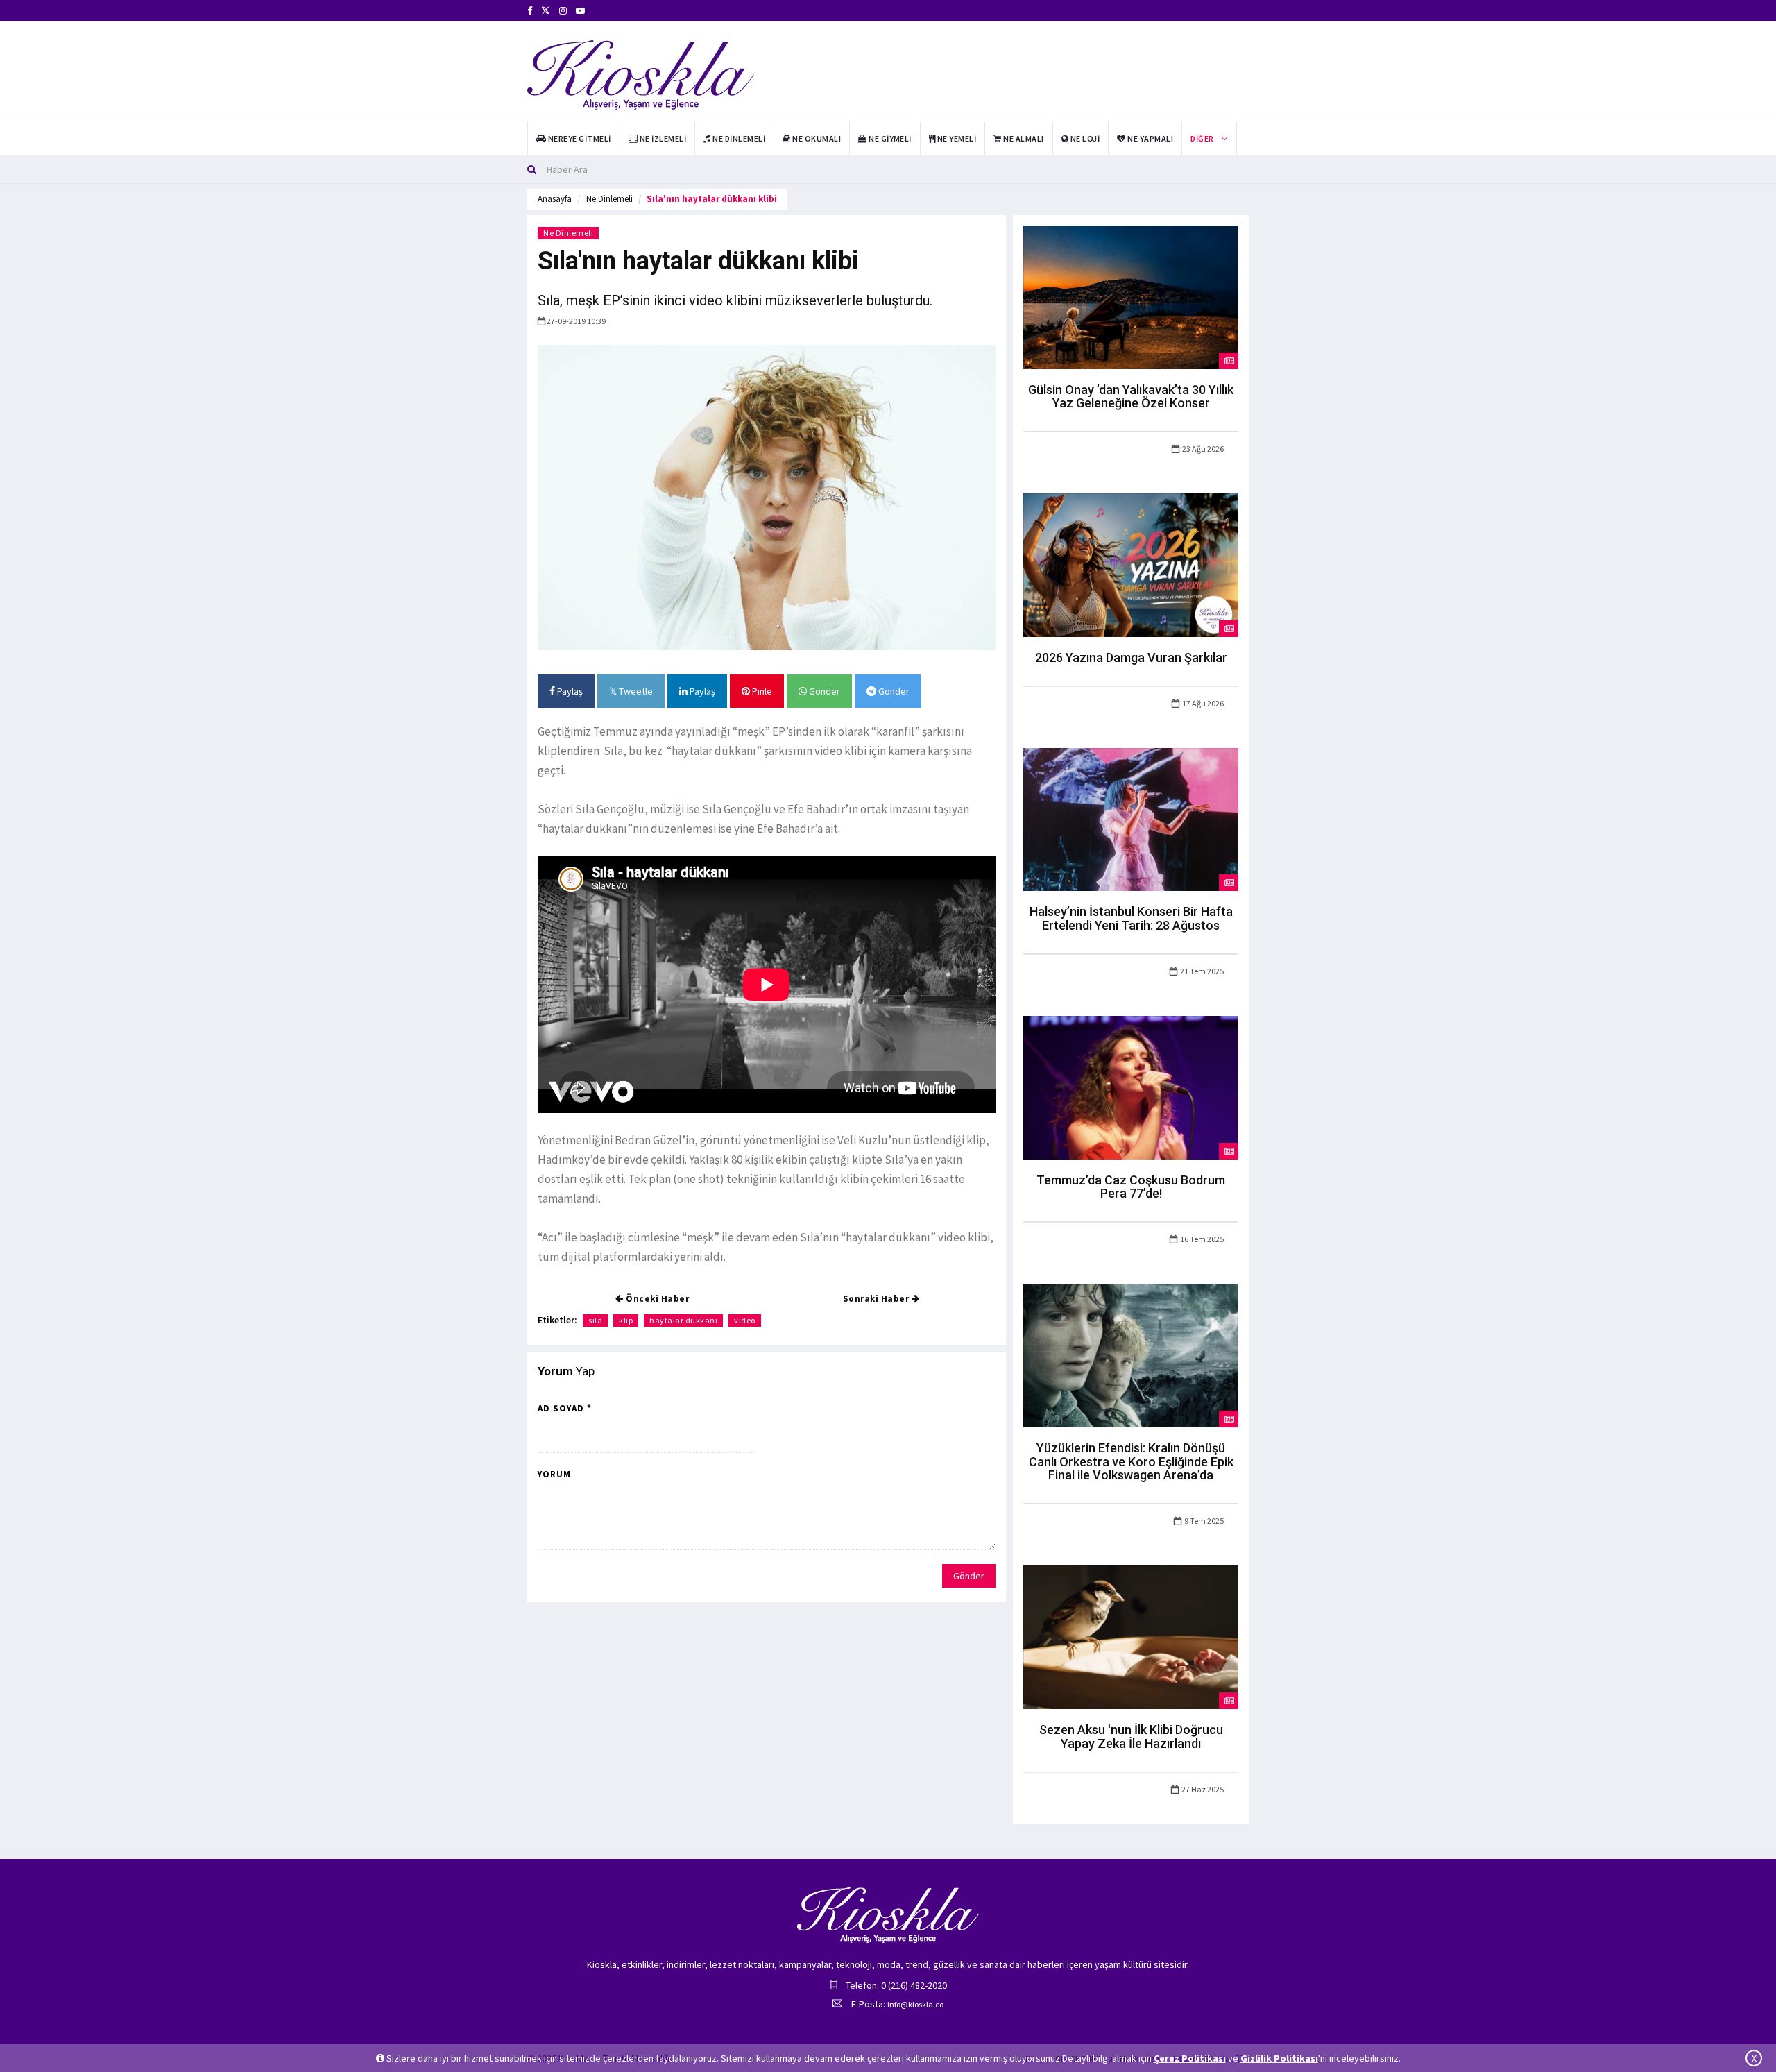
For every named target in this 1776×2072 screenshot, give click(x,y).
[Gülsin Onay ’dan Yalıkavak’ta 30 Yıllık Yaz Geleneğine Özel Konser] (1131, 296)
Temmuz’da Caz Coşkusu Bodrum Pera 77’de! (1131, 1187)
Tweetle (635, 691)
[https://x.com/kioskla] (546, 11)
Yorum (554, 1474)
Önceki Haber (657, 1299)
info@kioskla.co (915, 2004)
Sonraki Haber (877, 1299)
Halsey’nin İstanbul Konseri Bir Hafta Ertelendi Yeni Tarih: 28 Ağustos (1131, 918)
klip (626, 1320)
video (745, 1320)
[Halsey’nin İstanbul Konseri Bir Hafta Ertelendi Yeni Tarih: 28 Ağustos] (1131, 818)
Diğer (1202, 138)
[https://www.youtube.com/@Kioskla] (580, 11)
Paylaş (569, 691)
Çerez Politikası (1190, 2058)
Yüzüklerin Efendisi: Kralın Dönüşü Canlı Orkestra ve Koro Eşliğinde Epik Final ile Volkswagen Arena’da (1131, 1462)
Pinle (761, 691)
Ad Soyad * (565, 1408)
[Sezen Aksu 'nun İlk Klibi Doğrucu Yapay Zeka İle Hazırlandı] (1131, 1636)
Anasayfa (555, 199)
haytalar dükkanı (683, 1320)
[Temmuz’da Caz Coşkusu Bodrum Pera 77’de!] (1131, 1087)
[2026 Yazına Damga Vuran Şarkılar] (1131, 564)
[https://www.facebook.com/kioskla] (530, 11)
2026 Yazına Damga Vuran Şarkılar (1131, 657)
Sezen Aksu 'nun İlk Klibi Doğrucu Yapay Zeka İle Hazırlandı (1131, 1736)
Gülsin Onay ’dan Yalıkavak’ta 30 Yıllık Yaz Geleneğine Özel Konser (1131, 397)
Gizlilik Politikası (1279, 2058)
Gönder (823, 691)
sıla (595, 1320)
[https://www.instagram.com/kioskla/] (563, 11)
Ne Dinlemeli (609, 199)
